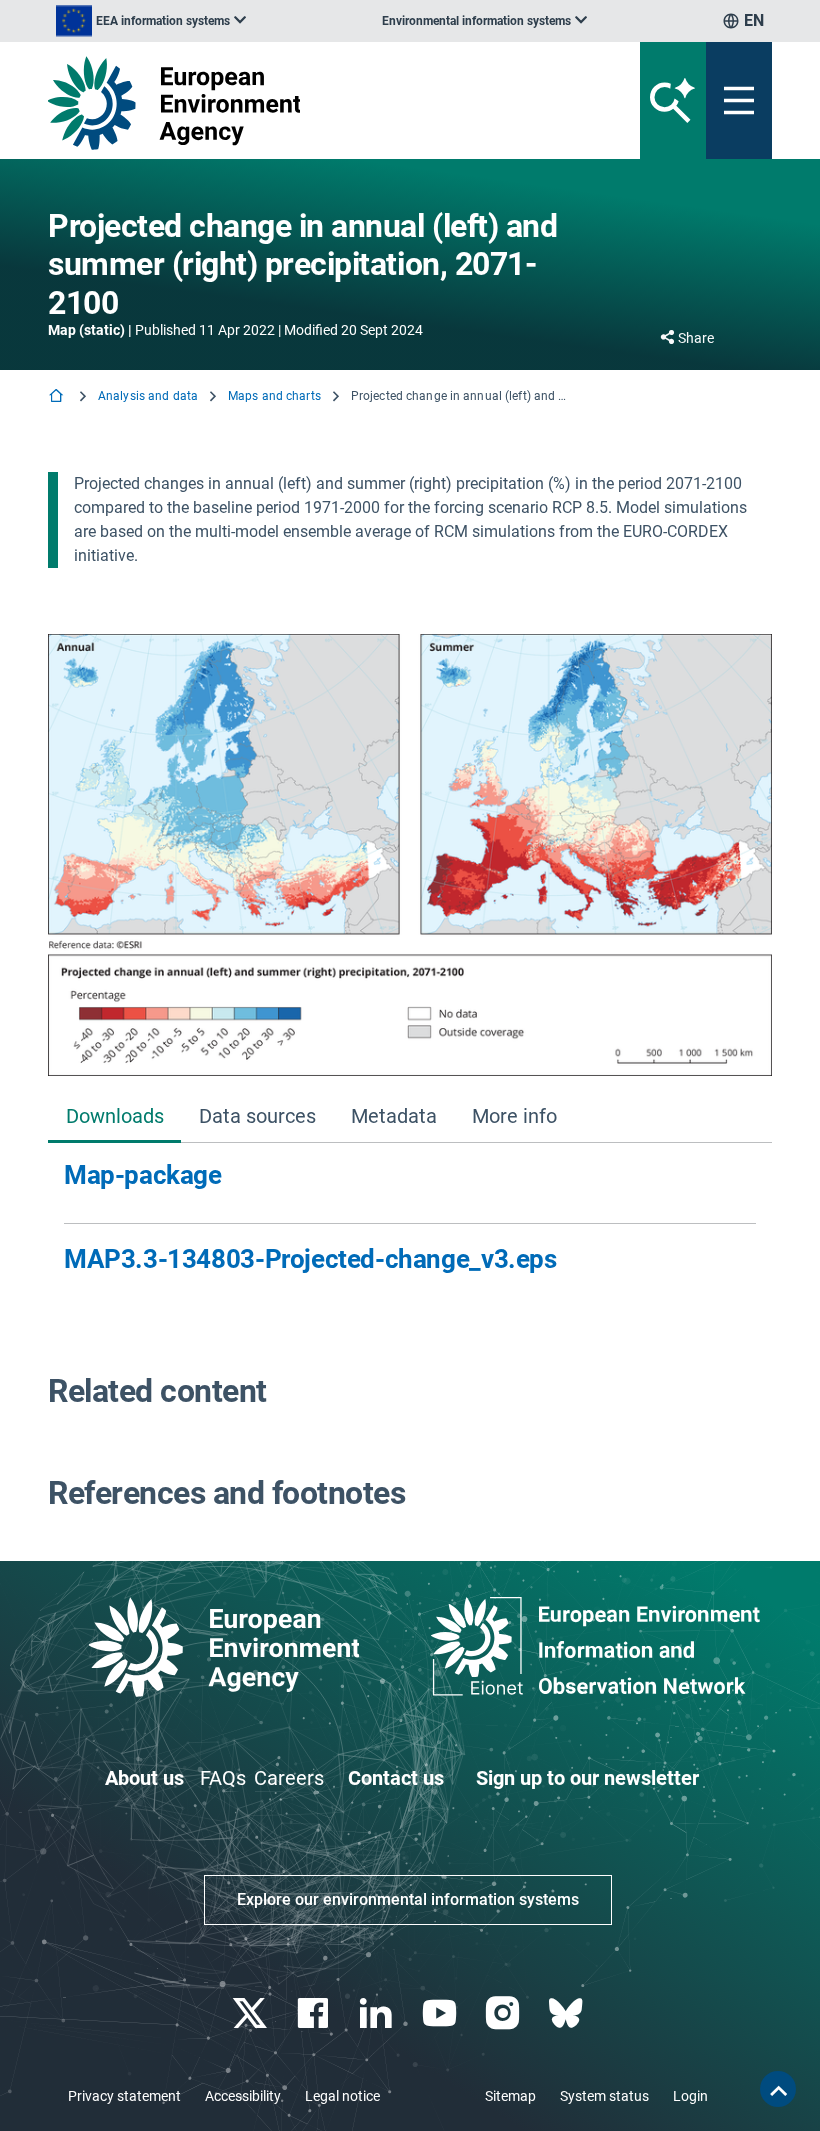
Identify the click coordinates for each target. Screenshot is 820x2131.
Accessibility (243, 2096)
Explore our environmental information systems (408, 1899)
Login (690, 2096)
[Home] (58, 397)
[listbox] (151, 21)
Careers (289, 1778)
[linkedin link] (378, 2013)
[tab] (114, 1117)
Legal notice (342, 2096)
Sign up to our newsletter (587, 1778)
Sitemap (510, 2096)
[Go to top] (778, 2089)
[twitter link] (251, 2013)
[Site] (284, 103)
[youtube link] (441, 2013)
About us (144, 1778)
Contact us (396, 1778)
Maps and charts (274, 396)
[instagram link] (504, 2013)
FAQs (223, 1778)
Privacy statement (124, 2096)
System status (604, 2096)
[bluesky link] (567, 2013)
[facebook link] (315, 2013)
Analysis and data (148, 396)
